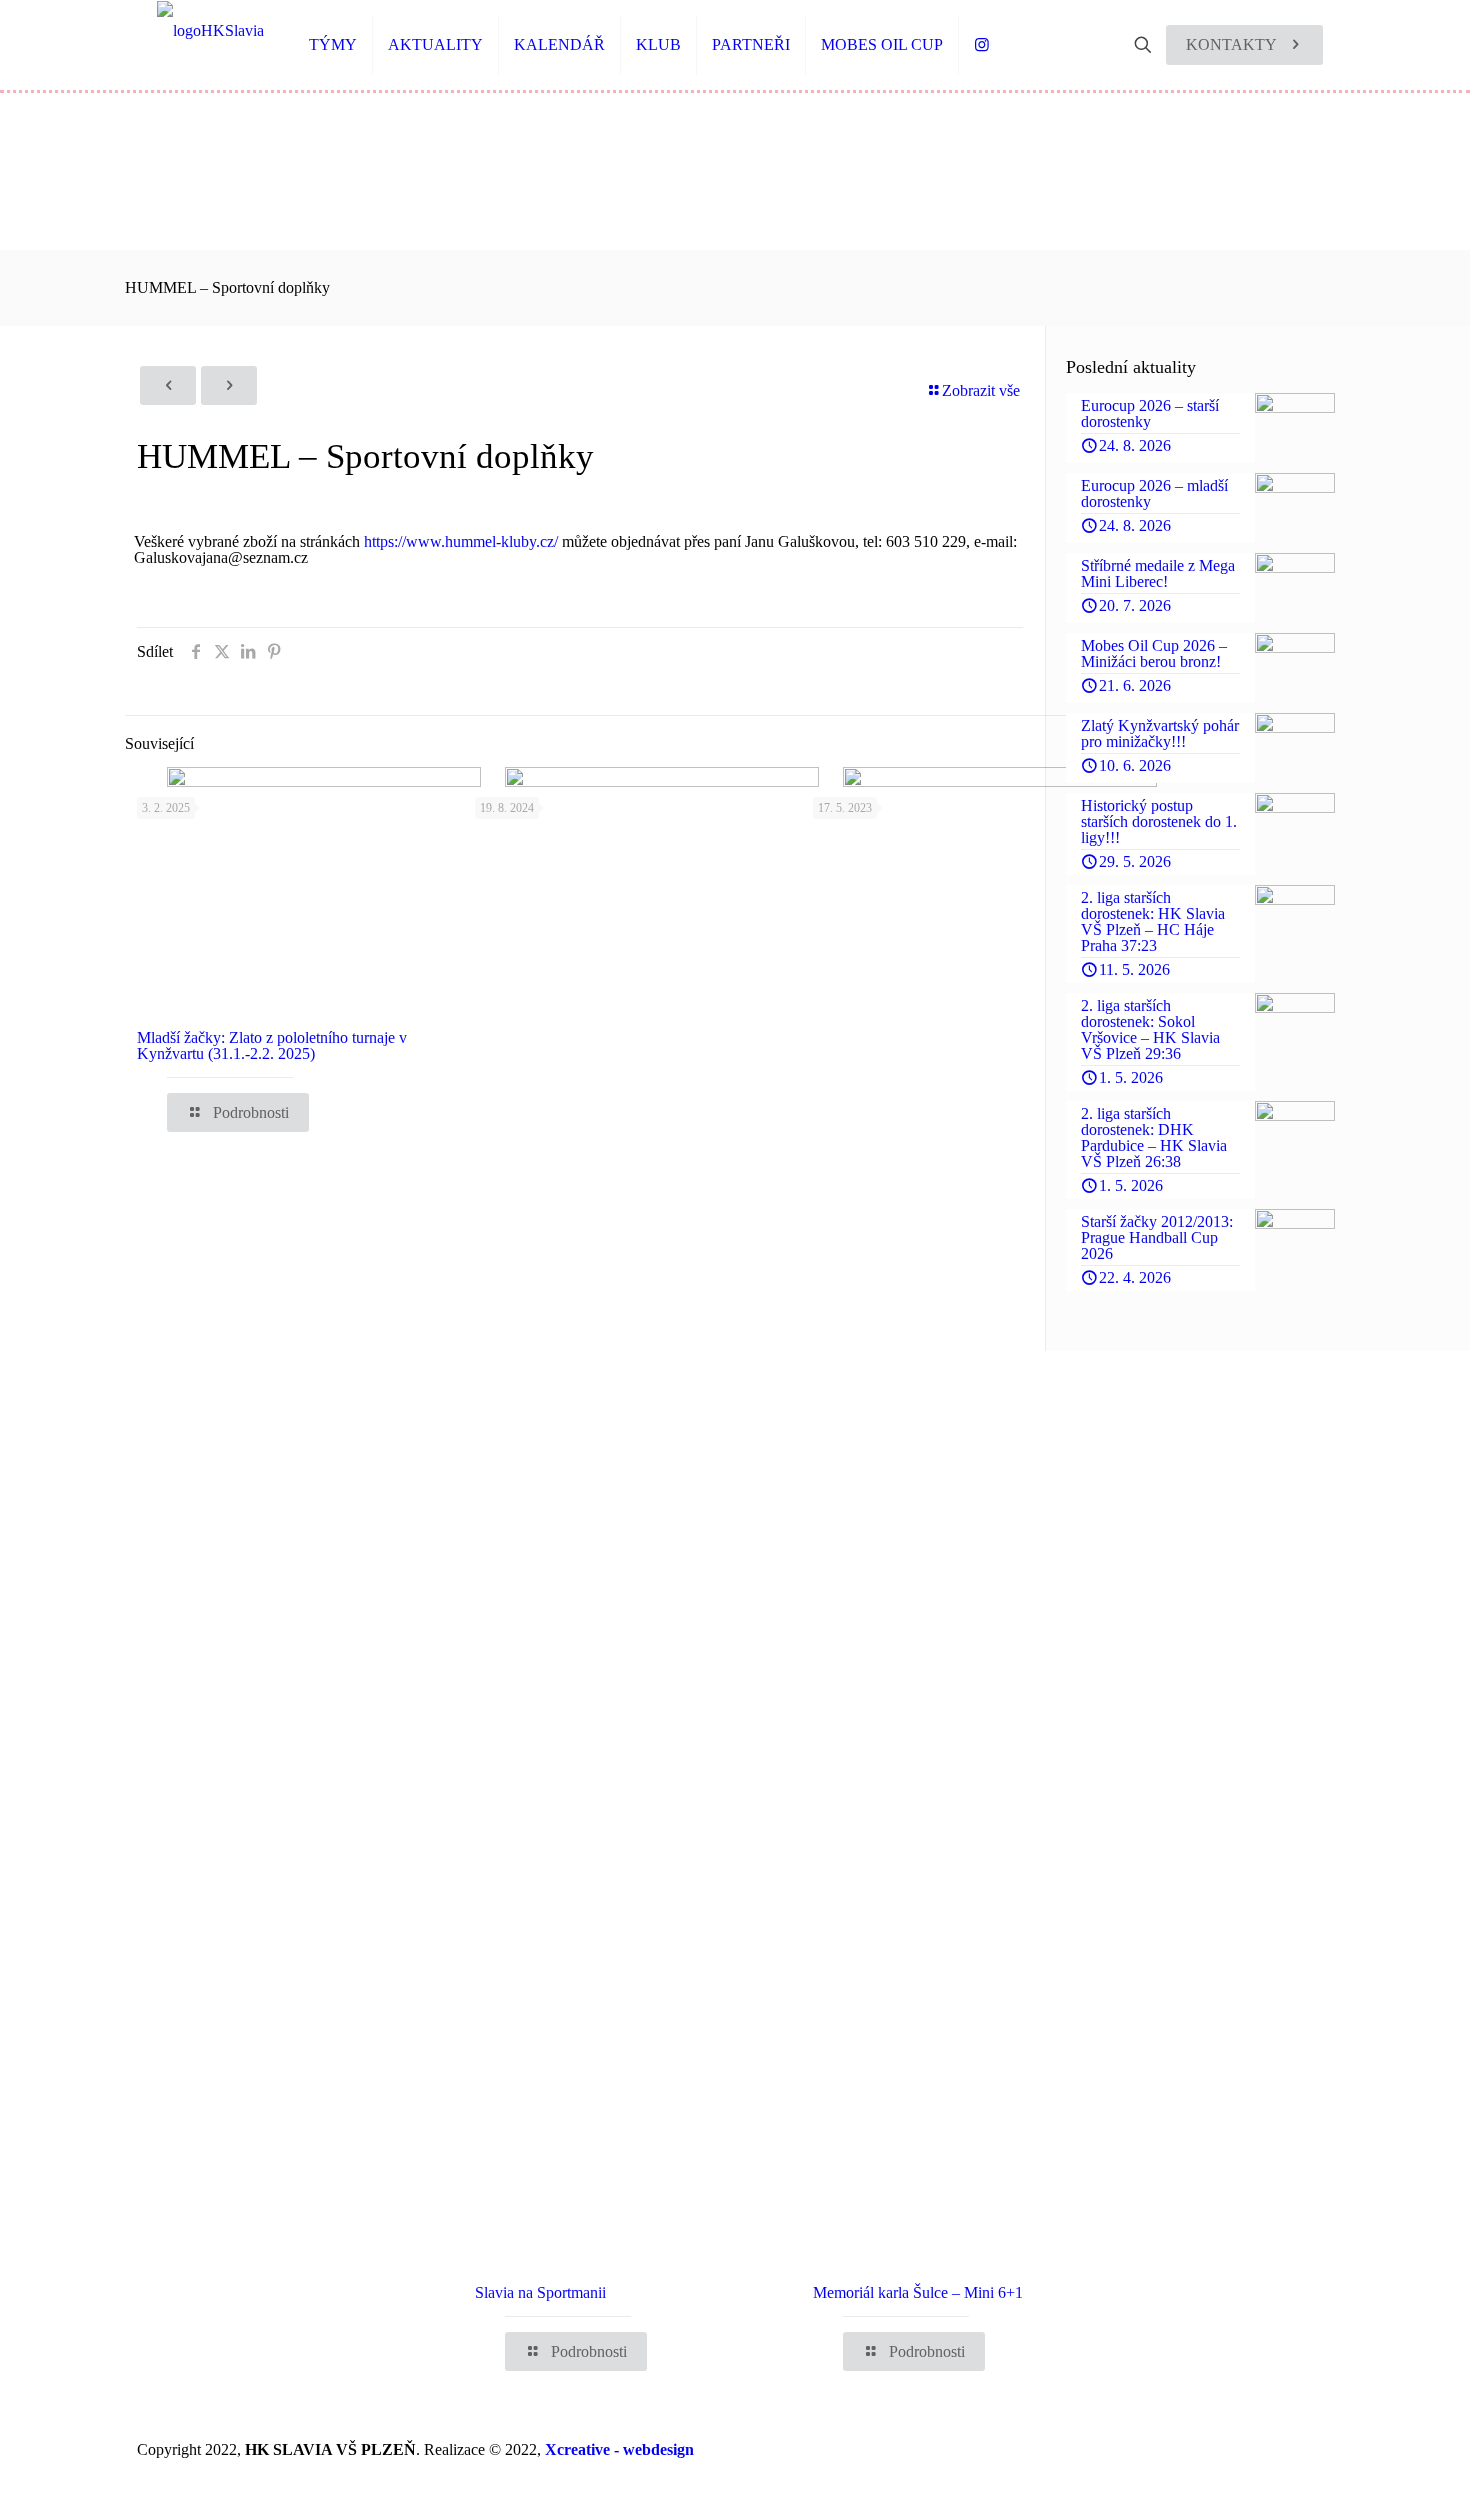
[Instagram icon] (1305, 2450)
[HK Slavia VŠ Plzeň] (210, 30)
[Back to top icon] (1387, 2473)
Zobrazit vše (981, 390)
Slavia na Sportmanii (540, 2292)
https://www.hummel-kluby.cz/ (461, 541)
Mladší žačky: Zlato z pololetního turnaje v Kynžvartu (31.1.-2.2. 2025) (272, 1045)
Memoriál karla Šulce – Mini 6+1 (918, 2292)
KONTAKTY (1231, 44)
